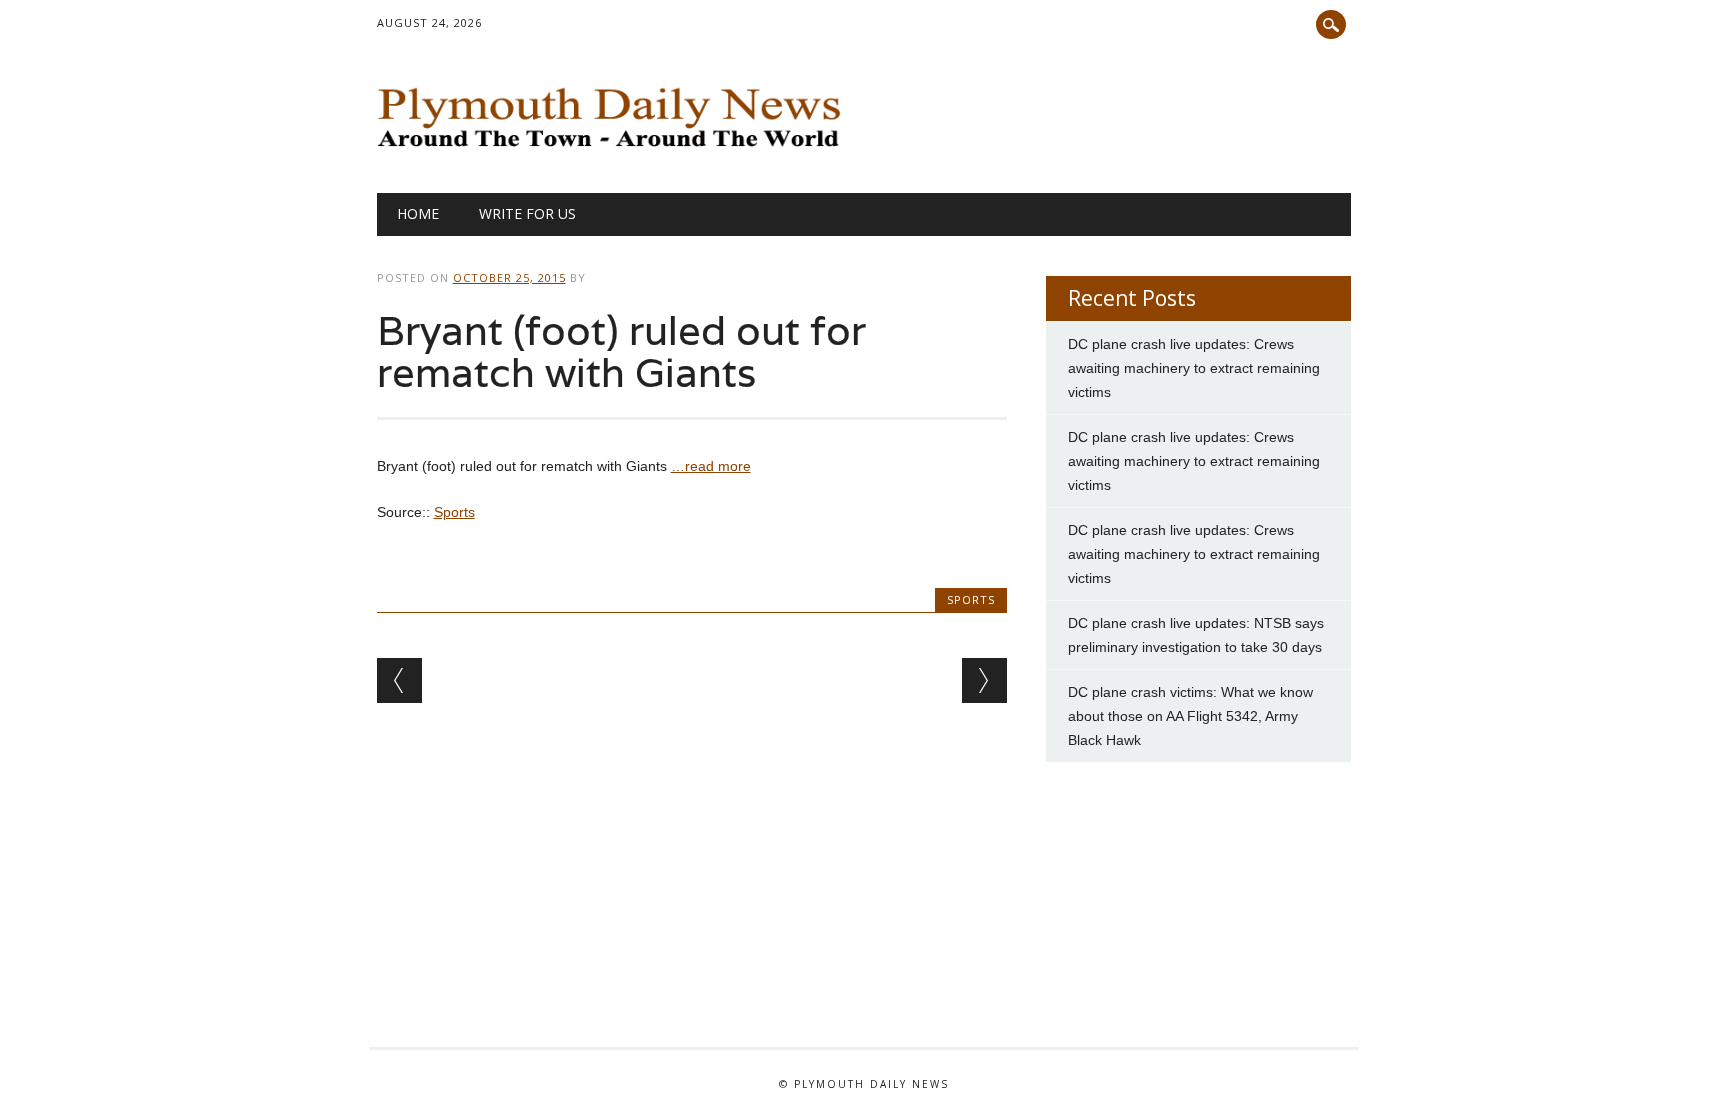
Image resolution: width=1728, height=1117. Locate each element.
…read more (711, 466)
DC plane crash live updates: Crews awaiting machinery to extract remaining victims (1194, 368)
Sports (454, 512)
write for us (527, 213)
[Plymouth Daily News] (614, 152)
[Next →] (984, 680)
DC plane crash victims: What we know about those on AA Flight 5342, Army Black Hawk (1190, 716)
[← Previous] (399, 680)
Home (418, 213)
